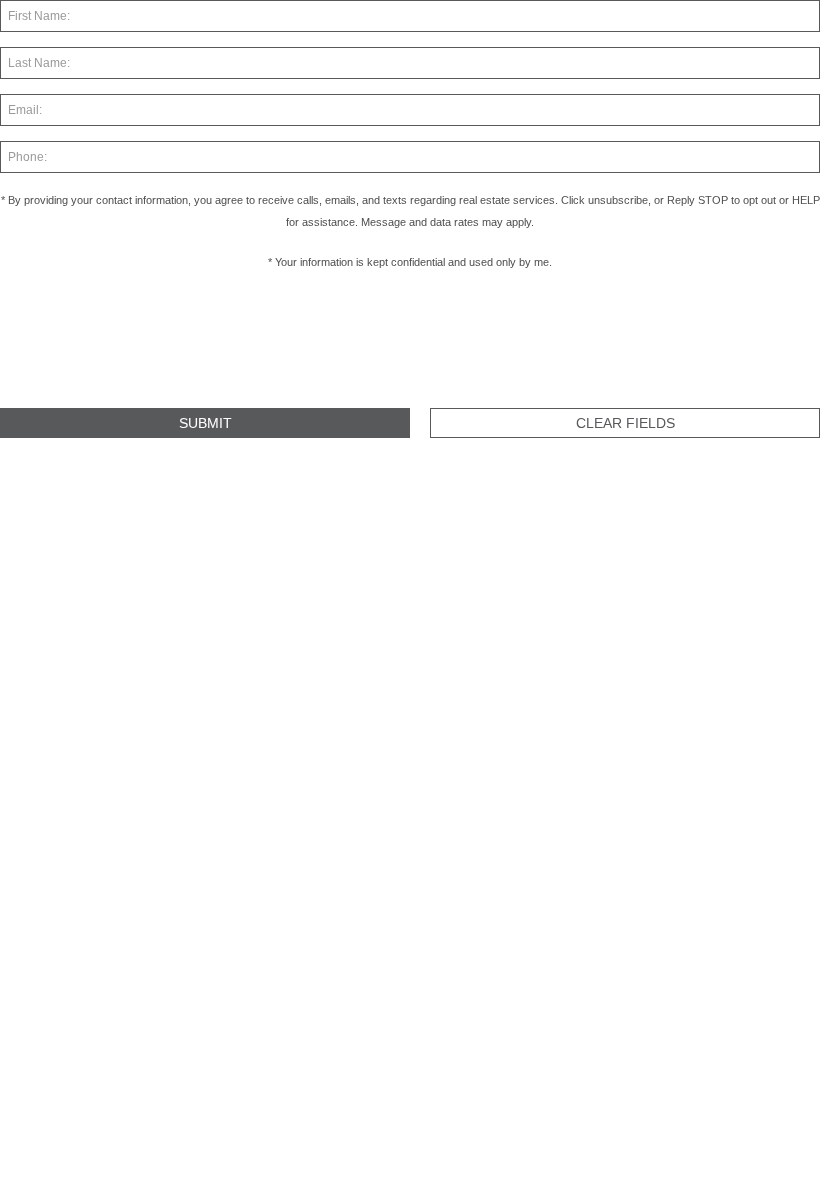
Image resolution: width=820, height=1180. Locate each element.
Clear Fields (625, 423)
